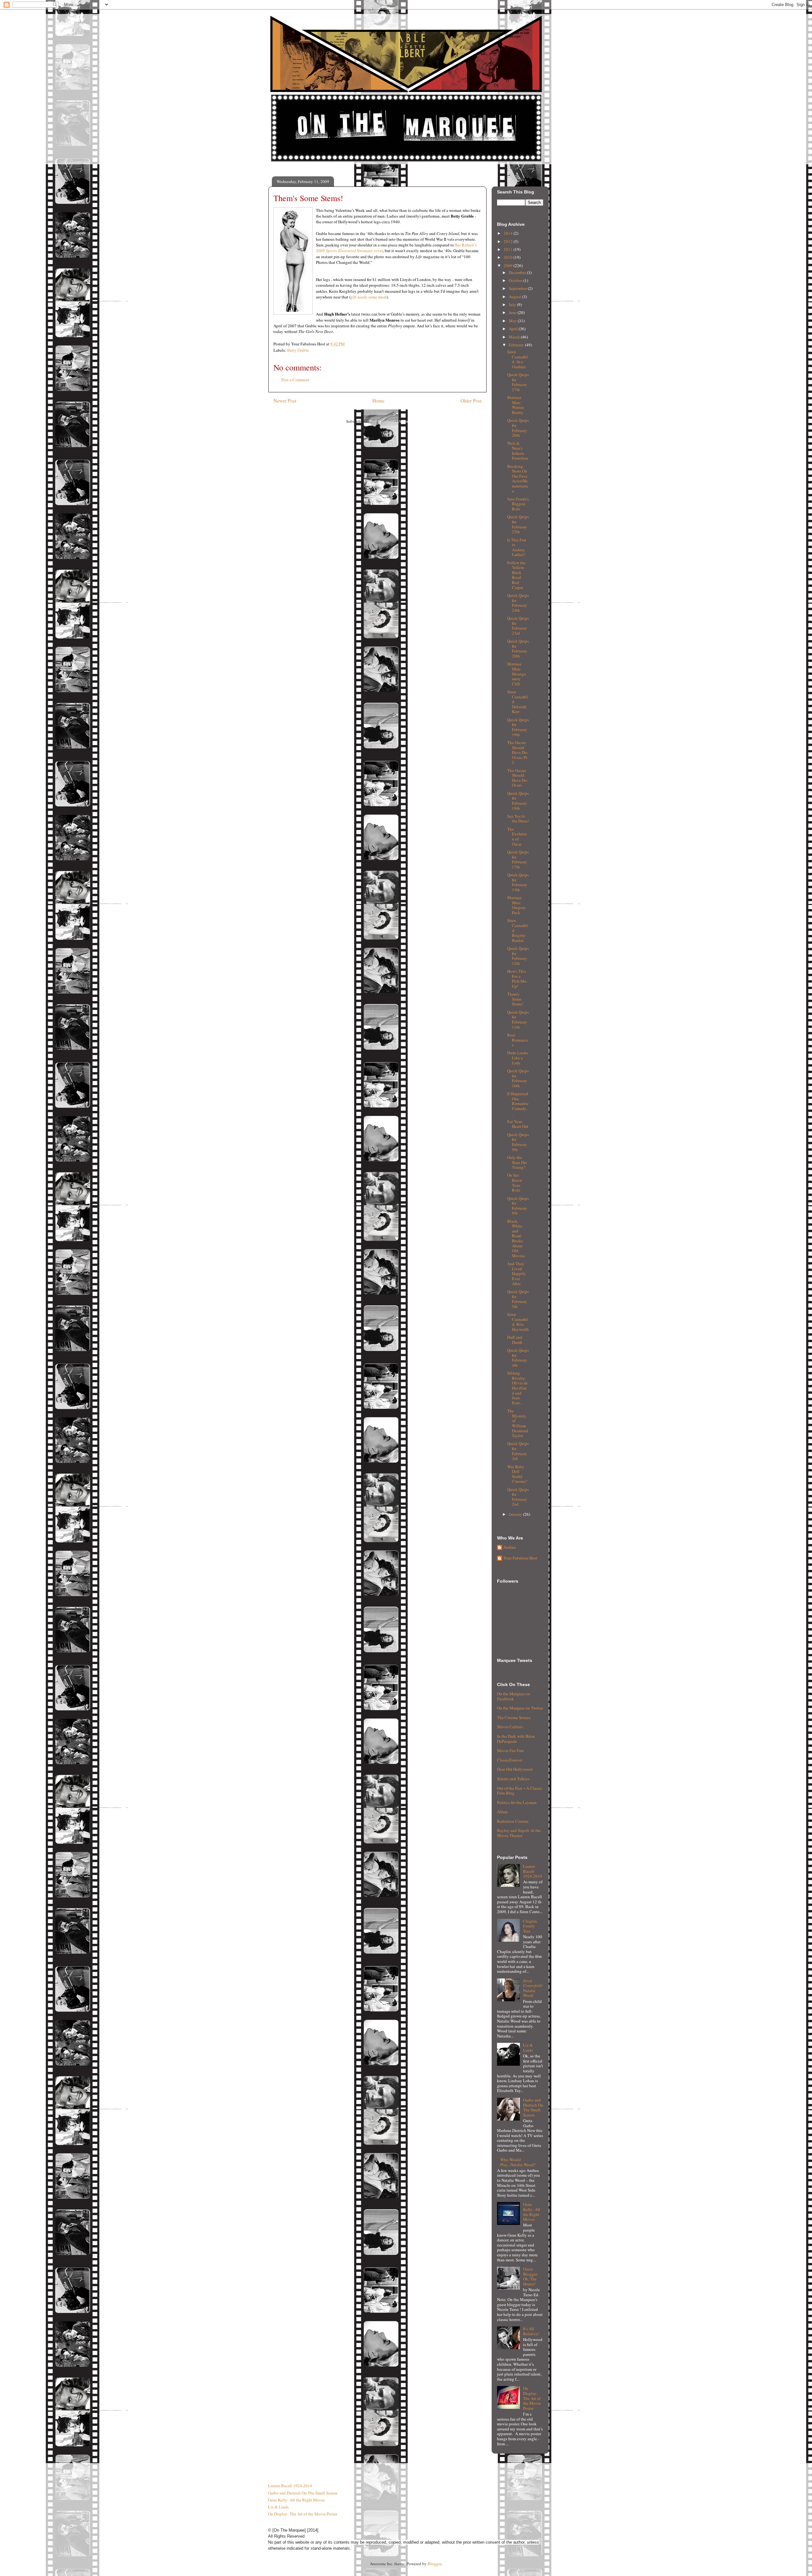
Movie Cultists (510, 1727)
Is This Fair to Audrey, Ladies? (517, 547)
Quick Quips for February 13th (518, 882)
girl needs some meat (368, 297)
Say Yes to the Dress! (518, 819)
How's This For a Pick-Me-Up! (517, 979)
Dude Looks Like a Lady (518, 1058)
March (515, 337)
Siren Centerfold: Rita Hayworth (518, 1322)
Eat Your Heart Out (518, 1124)
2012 (509, 241)
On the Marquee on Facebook (514, 1696)
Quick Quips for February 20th (518, 648)
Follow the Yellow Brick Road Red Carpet (516, 575)
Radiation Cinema (513, 1821)
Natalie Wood (533, 1988)
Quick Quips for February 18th (518, 801)
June (513, 312)
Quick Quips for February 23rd (518, 626)
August (515, 297)
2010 (509, 257)
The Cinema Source (514, 1717)
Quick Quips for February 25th (518, 524)
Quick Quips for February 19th (518, 727)
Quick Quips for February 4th (518, 1358)
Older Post (471, 401)
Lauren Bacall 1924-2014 (533, 1871)
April (514, 329)
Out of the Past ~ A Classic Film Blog (520, 1791)
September (518, 288)
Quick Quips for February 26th (518, 428)
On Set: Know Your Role (515, 1183)
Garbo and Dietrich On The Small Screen (533, 2107)
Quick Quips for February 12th (518, 956)
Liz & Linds (528, 2048)
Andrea (510, 1547)
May (513, 321)
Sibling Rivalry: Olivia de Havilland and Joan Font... (517, 1388)
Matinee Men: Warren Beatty (516, 405)
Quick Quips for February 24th (518, 603)
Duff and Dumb (515, 1340)
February (517, 345)
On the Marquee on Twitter (520, 1708)
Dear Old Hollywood (515, 1769)
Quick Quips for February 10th (518, 1078)
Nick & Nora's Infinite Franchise (518, 451)
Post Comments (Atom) (389, 421)
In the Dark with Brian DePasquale (516, 1739)
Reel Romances (518, 1040)
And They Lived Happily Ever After (517, 1273)
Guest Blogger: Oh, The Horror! (531, 2276)
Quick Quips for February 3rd (518, 1451)
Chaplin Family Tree (530, 1926)
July (513, 304)
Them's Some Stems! (515, 999)
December (518, 272)
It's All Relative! (531, 2331)
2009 (509, 265)
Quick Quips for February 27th (518, 382)
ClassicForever (510, 1760)
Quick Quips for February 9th (518, 1142)
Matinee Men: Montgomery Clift (517, 674)
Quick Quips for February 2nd (518, 1497)
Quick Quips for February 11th (518, 1020)
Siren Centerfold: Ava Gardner (517, 359)
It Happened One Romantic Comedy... (518, 1103)
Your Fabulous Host (520, 1558)
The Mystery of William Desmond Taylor (518, 1423)
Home (378, 401)
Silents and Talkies (513, 1779)
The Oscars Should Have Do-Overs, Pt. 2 (518, 752)
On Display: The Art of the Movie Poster (532, 2398)
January (516, 1514)
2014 (509, 233)
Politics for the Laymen (517, 1802)
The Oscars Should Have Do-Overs (518, 778)
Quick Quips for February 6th (518, 1206)
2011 (509, 249)
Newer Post (285, 401)
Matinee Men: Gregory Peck (517, 905)
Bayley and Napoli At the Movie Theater (519, 1833)
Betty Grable (298, 350)
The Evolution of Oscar (517, 837)
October (516, 280)
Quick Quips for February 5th (518, 1299)
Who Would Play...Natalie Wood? (518, 2162)
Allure (502, 1812)
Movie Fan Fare (511, 1750)
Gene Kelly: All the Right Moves (532, 2212)
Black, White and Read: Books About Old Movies (516, 1238)
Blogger (434, 2564)
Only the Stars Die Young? (517, 1162)
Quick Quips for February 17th (518, 859)
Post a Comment (295, 380)
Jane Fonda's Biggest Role (518, 504)
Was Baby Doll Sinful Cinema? (517, 1474)
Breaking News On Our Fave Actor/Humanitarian (518, 479)
